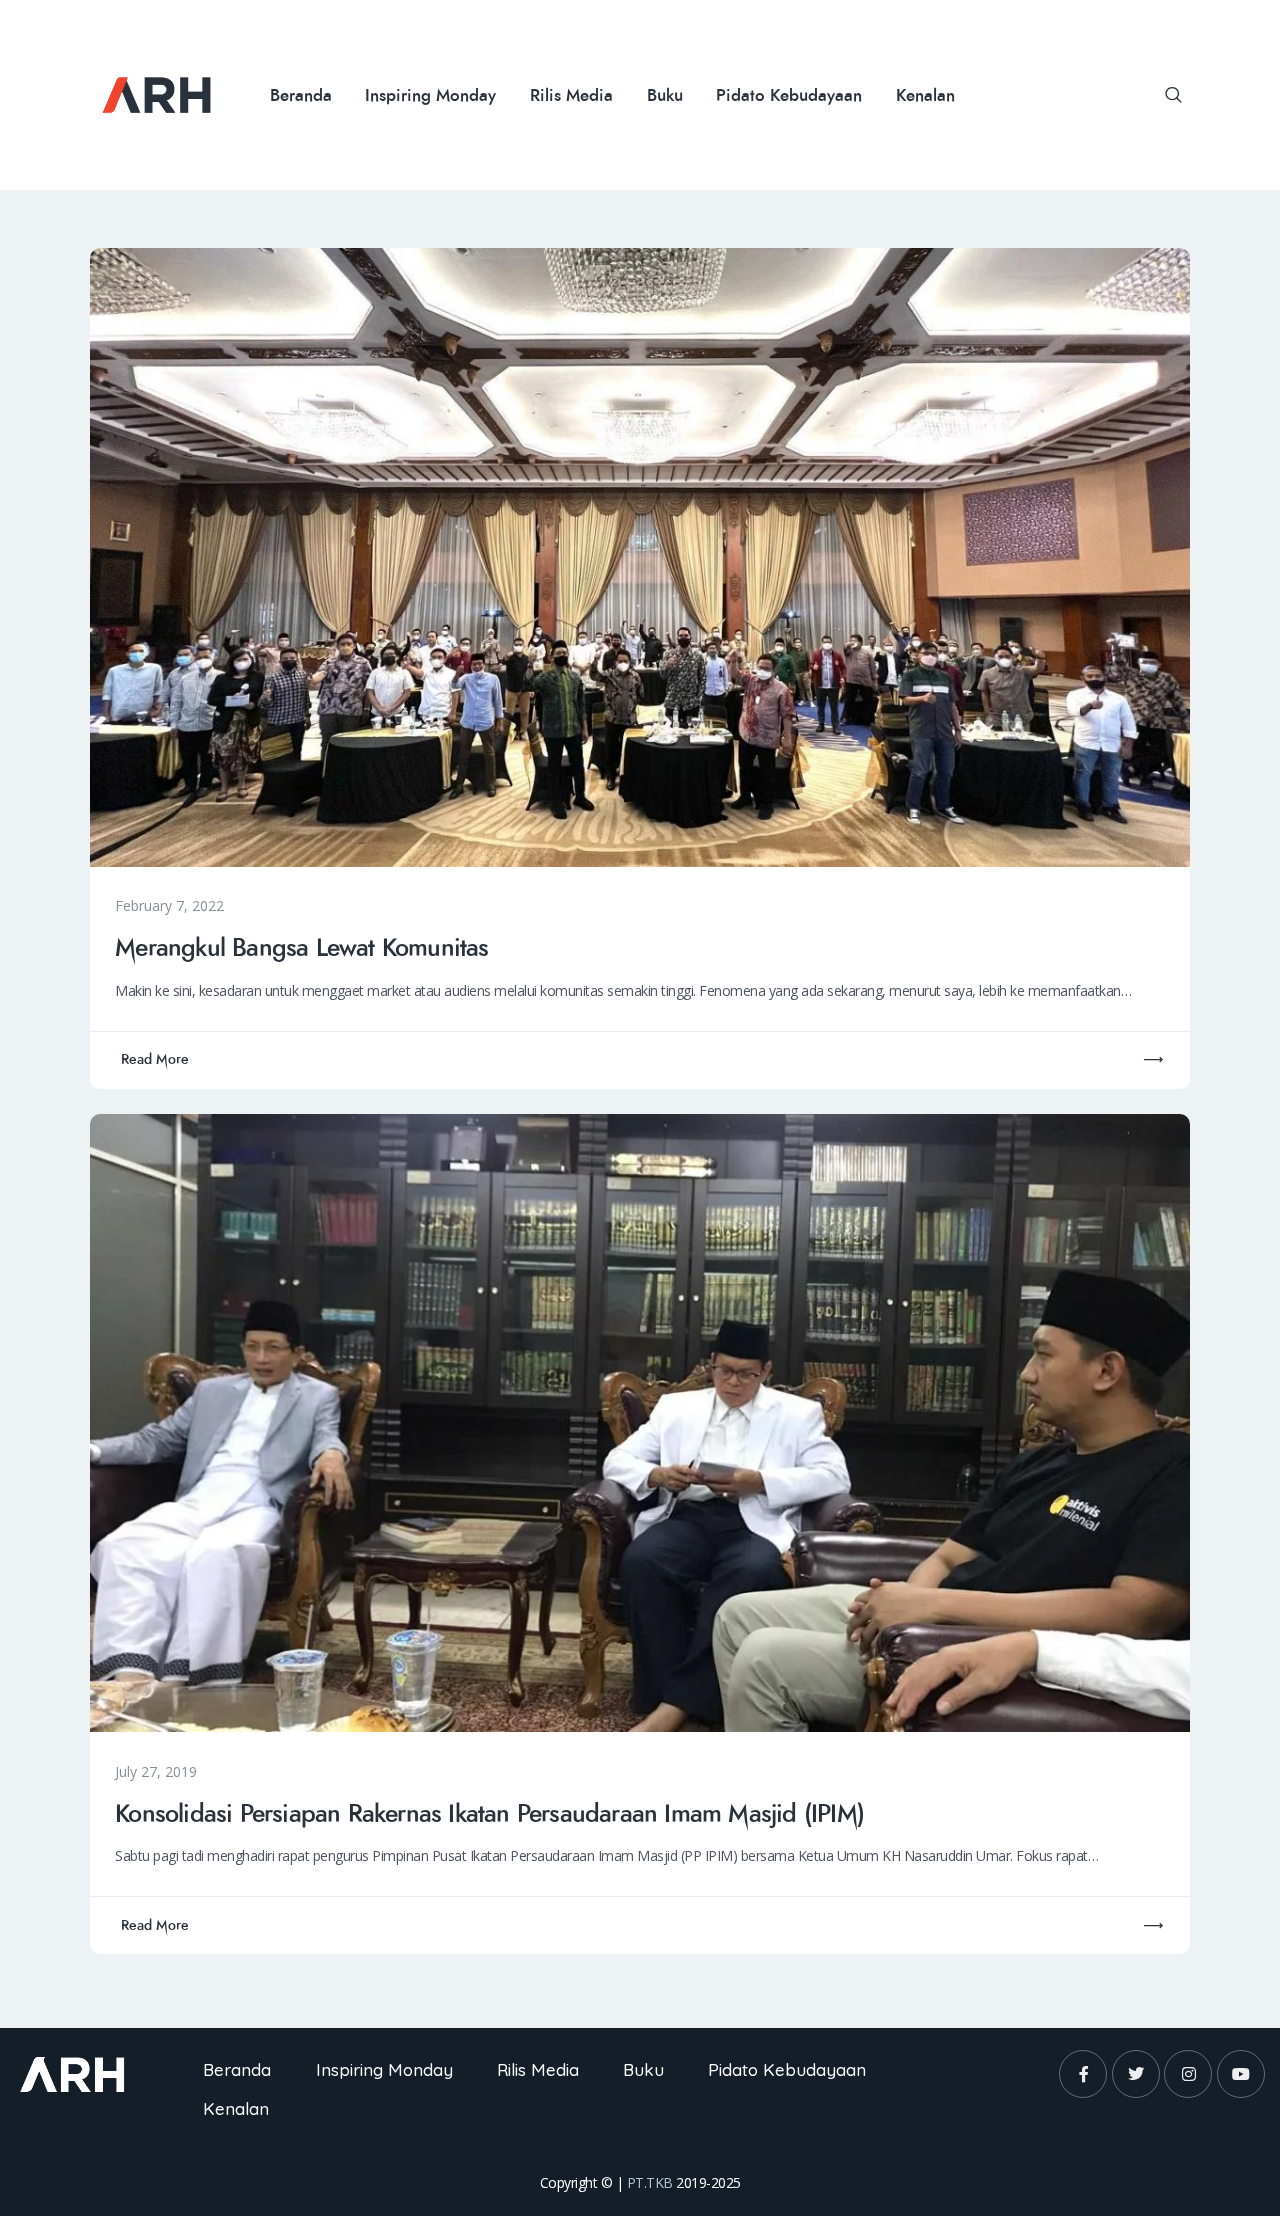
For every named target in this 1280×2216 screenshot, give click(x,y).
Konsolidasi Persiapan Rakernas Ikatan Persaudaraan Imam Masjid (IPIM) (489, 1815)
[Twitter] (1136, 2074)
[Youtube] (1241, 2074)
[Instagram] (1188, 2074)
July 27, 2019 (156, 1771)
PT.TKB (650, 2182)
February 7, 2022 (169, 905)
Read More (155, 1059)
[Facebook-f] (1083, 2074)
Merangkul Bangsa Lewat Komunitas (301, 949)
